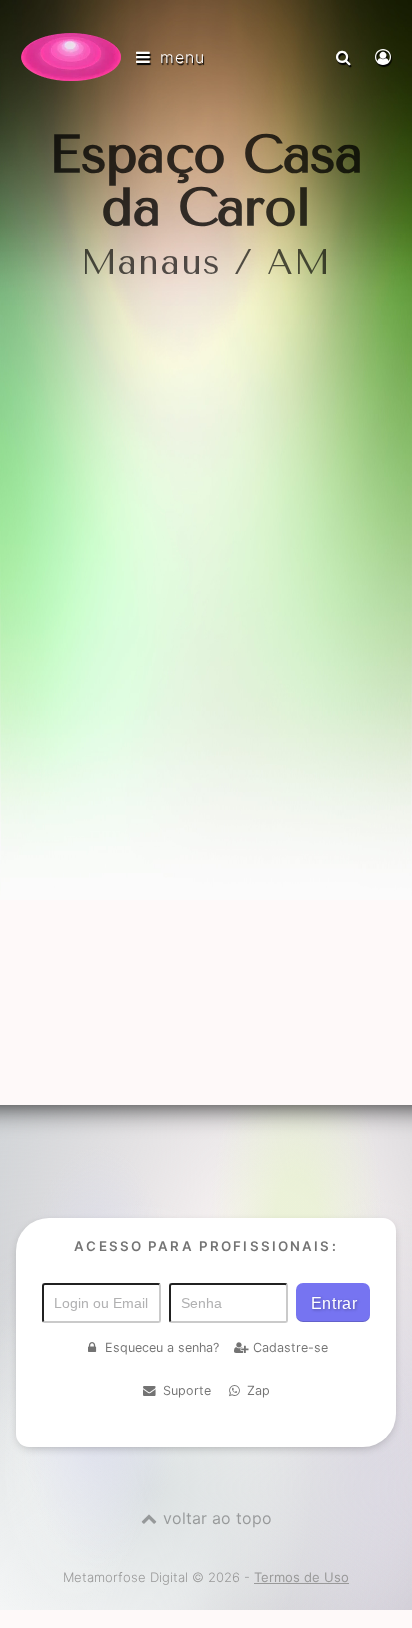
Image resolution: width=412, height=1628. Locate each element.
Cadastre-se (290, 1347)
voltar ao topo (217, 1518)
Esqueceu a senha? (162, 1347)
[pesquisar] (346, 57)
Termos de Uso (301, 1577)
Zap (258, 1390)
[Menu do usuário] (385, 57)
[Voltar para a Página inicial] (71, 57)
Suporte (187, 1390)
